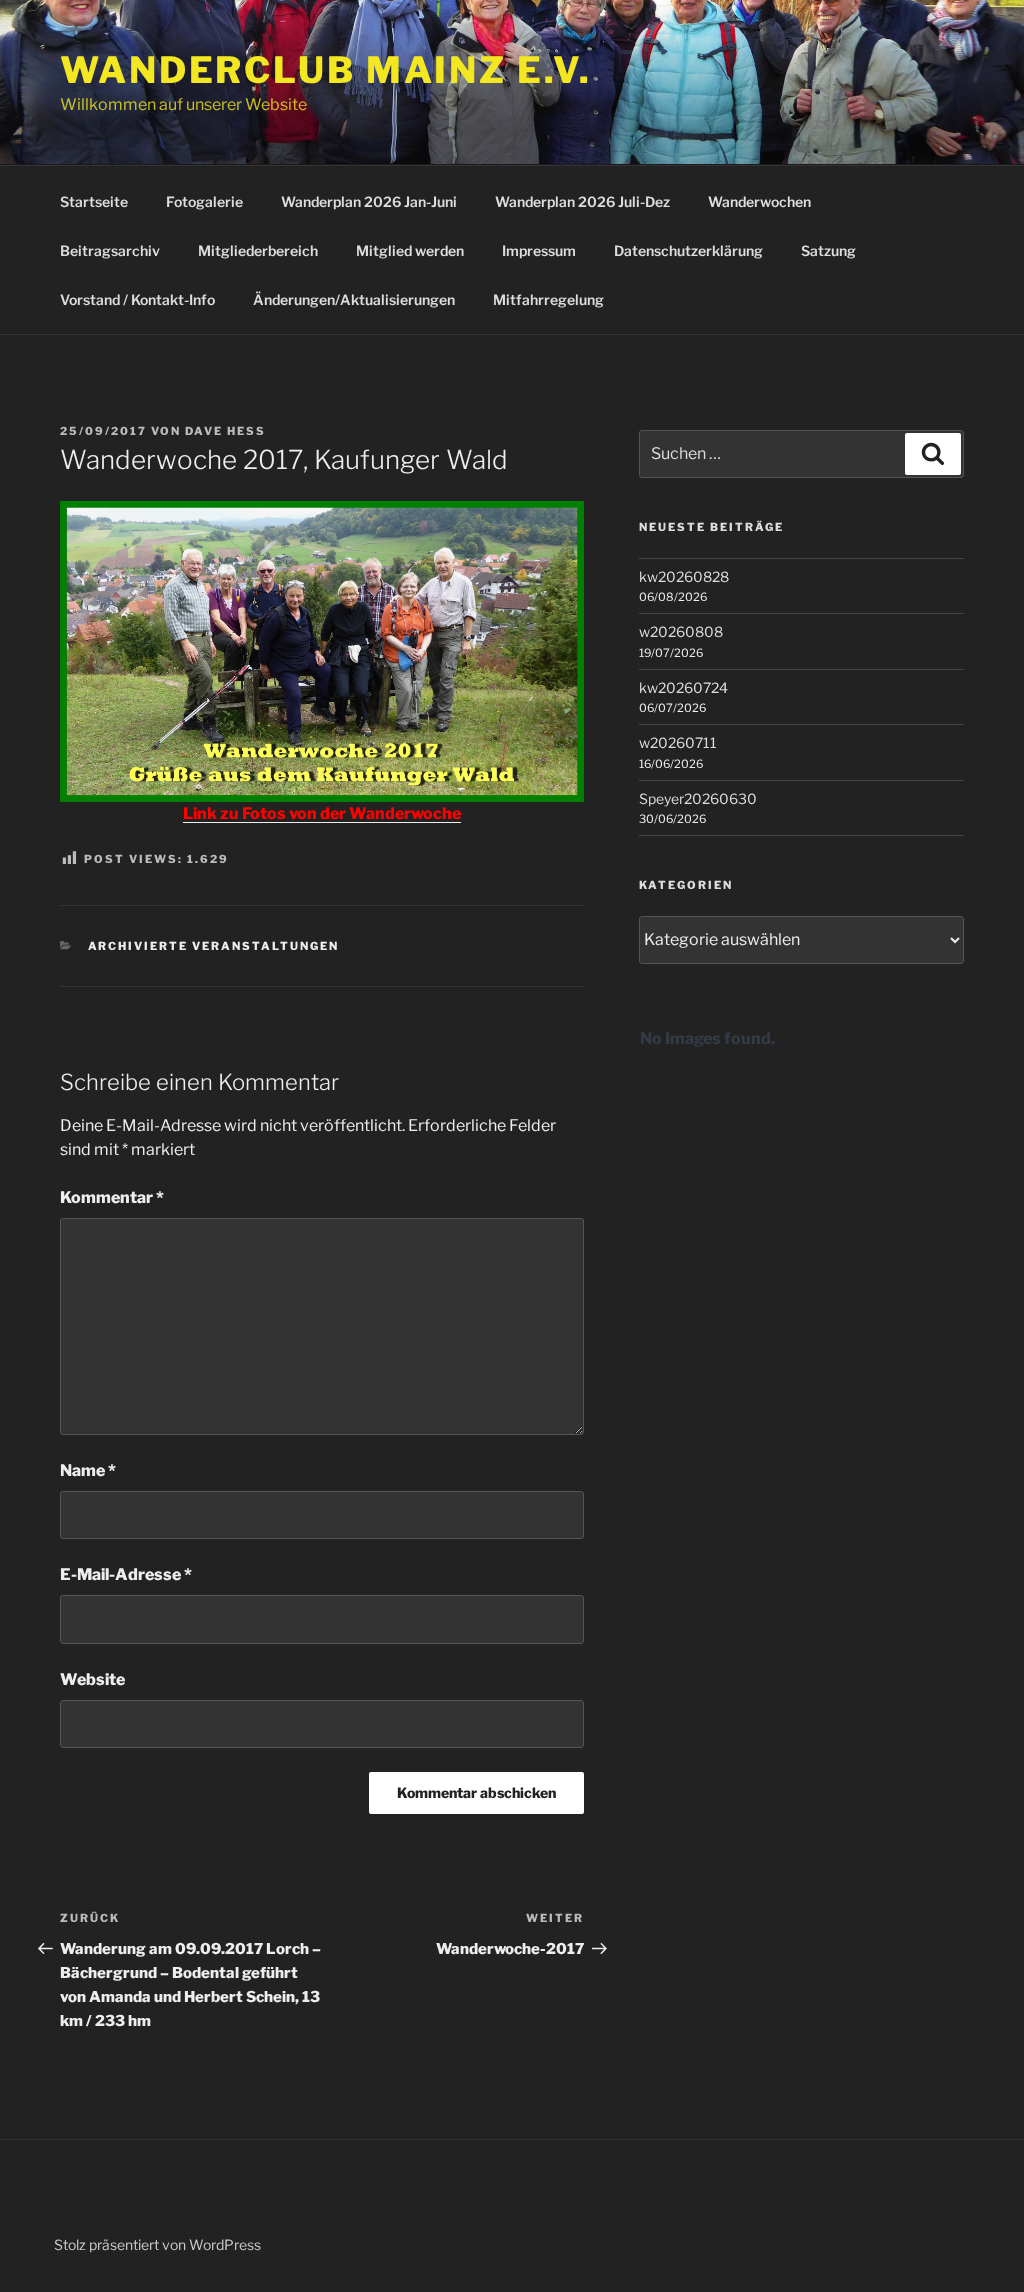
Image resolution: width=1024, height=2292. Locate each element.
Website (92, 1679)
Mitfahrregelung (548, 299)
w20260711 (678, 742)
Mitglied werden (410, 250)
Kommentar (112, 1197)
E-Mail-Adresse (126, 1574)
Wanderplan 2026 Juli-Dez (582, 201)
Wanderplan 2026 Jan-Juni (369, 201)
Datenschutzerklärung (688, 250)
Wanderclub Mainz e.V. (325, 70)
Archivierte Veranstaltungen (214, 946)
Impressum (539, 250)
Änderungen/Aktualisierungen (354, 299)
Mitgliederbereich (258, 250)
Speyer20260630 (698, 798)
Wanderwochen (759, 201)
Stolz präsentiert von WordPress (157, 2244)
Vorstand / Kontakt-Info (137, 299)
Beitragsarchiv (110, 250)
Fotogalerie (204, 201)
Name (88, 1470)
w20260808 (681, 631)
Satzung (828, 250)
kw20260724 (683, 687)
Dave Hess (225, 431)
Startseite (94, 201)
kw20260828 (684, 576)
